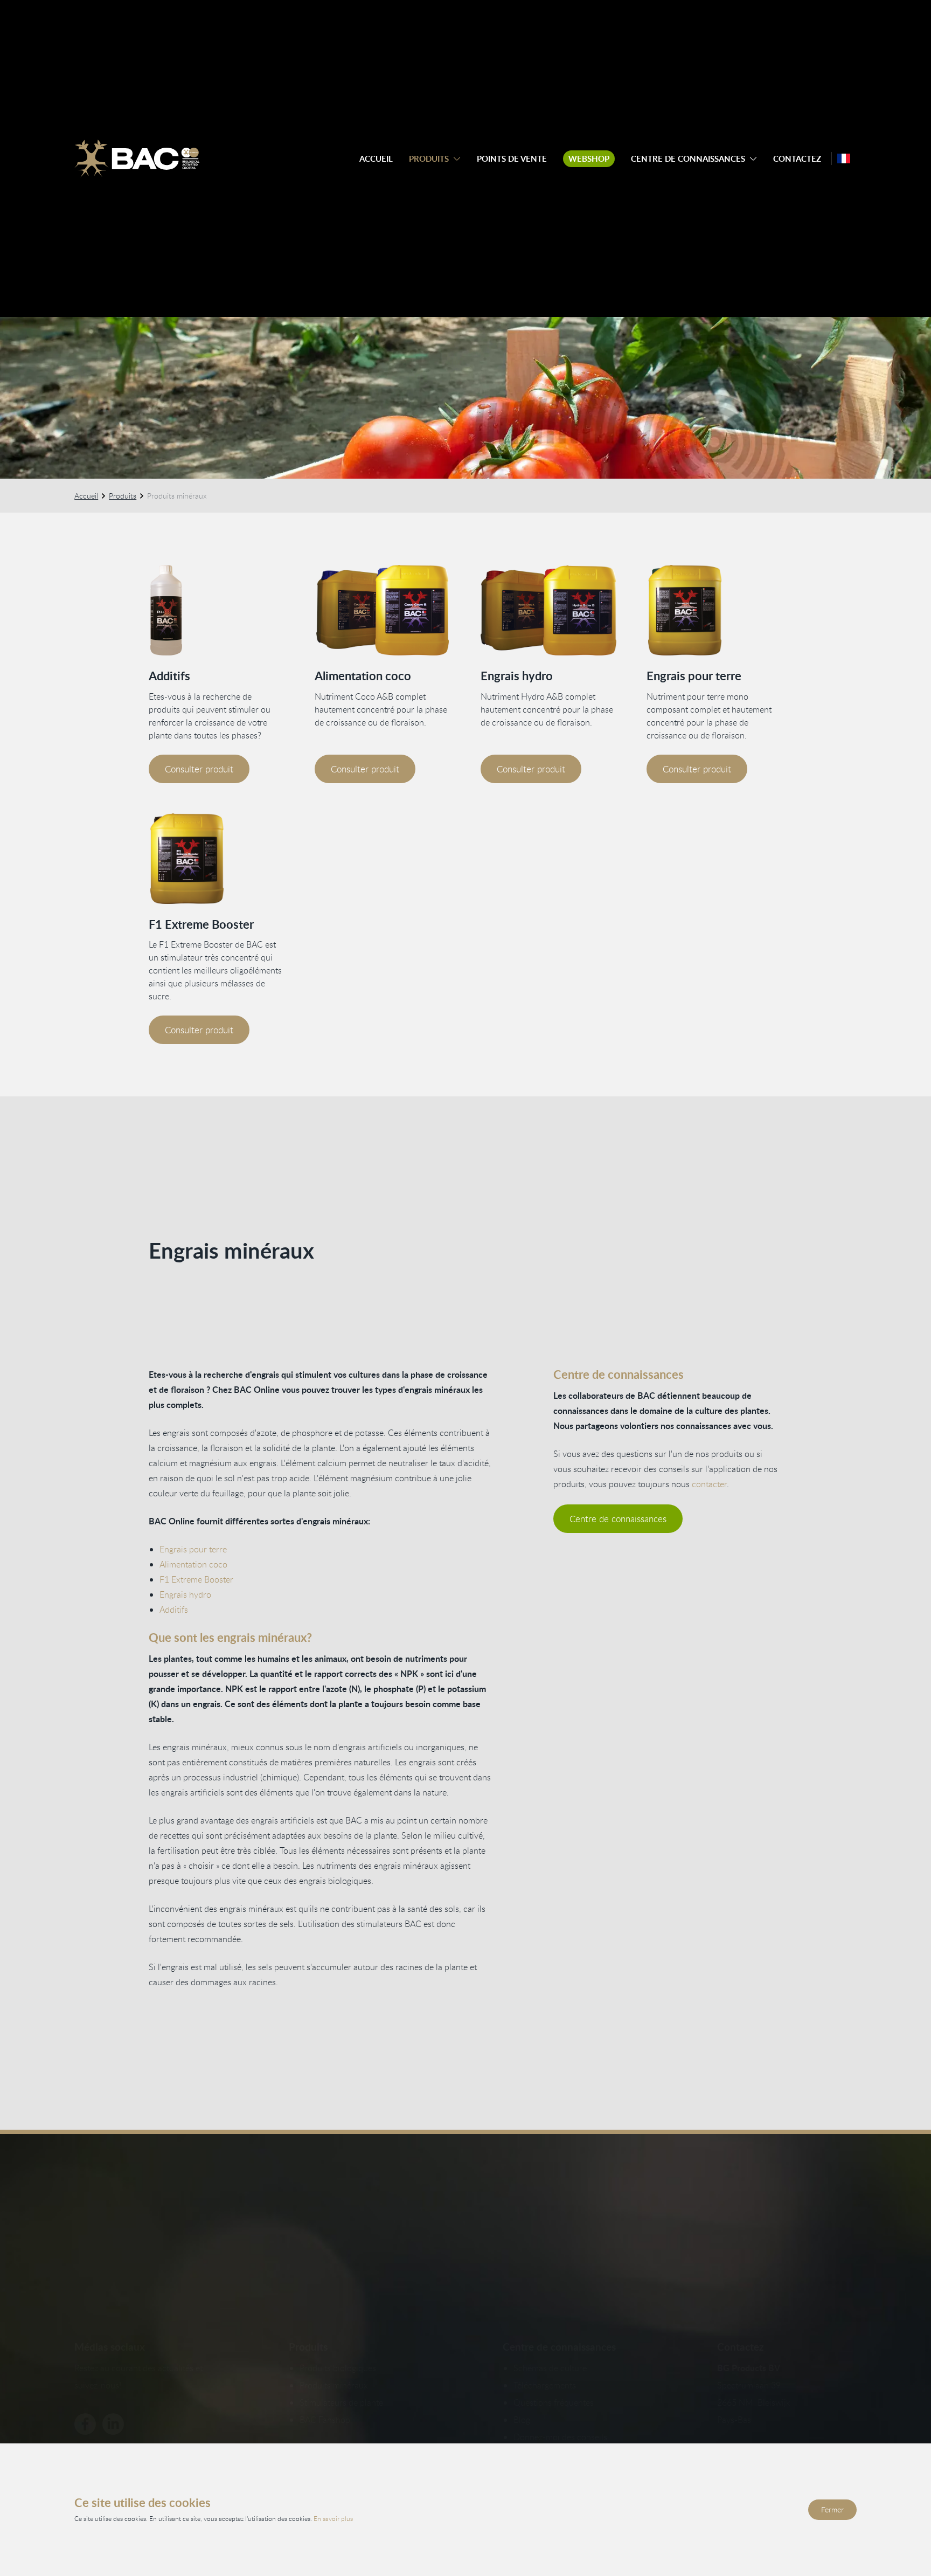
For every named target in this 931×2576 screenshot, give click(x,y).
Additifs (169, 676)
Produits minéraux (334, 2385)
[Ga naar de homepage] (137, 158)
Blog (522, 2420)
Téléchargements (545, 2385)
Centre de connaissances (688, 159)
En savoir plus (333, 2518)
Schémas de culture (550, 2368)
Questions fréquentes (554, 2402)
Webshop (589, 159)
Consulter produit (199, 769)
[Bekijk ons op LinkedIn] (113, 2424)
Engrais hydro (517, 676)
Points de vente (512, 159)
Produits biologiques (338, 2368)
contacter (709, 1484)
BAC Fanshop (325, 2420)
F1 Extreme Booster (201, 924)
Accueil (376, 159)
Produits (429, 159)
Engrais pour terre (694, 676)
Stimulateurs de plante (341, 2402)
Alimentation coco (363, 676)
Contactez (797, 159)
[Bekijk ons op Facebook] (85, 2424)
